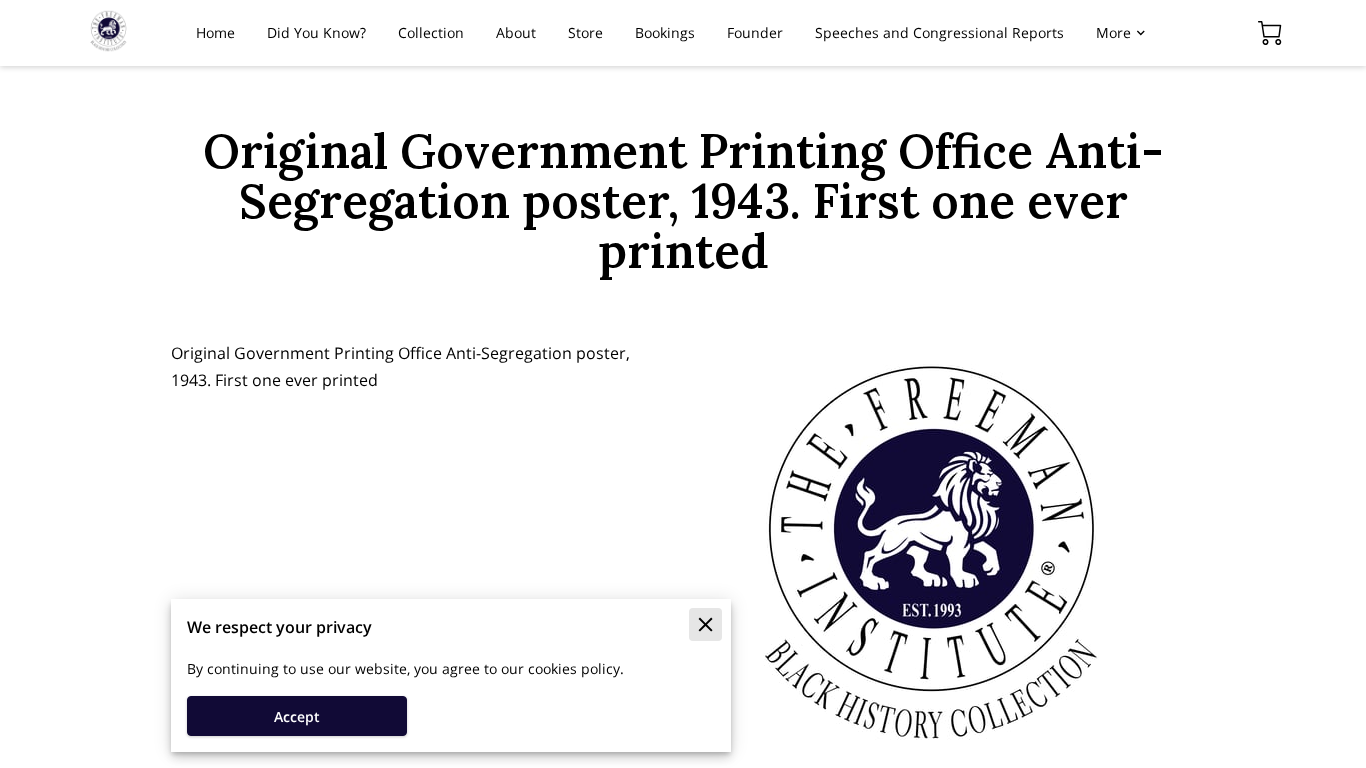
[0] (1270, 33)
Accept (297, 716)
